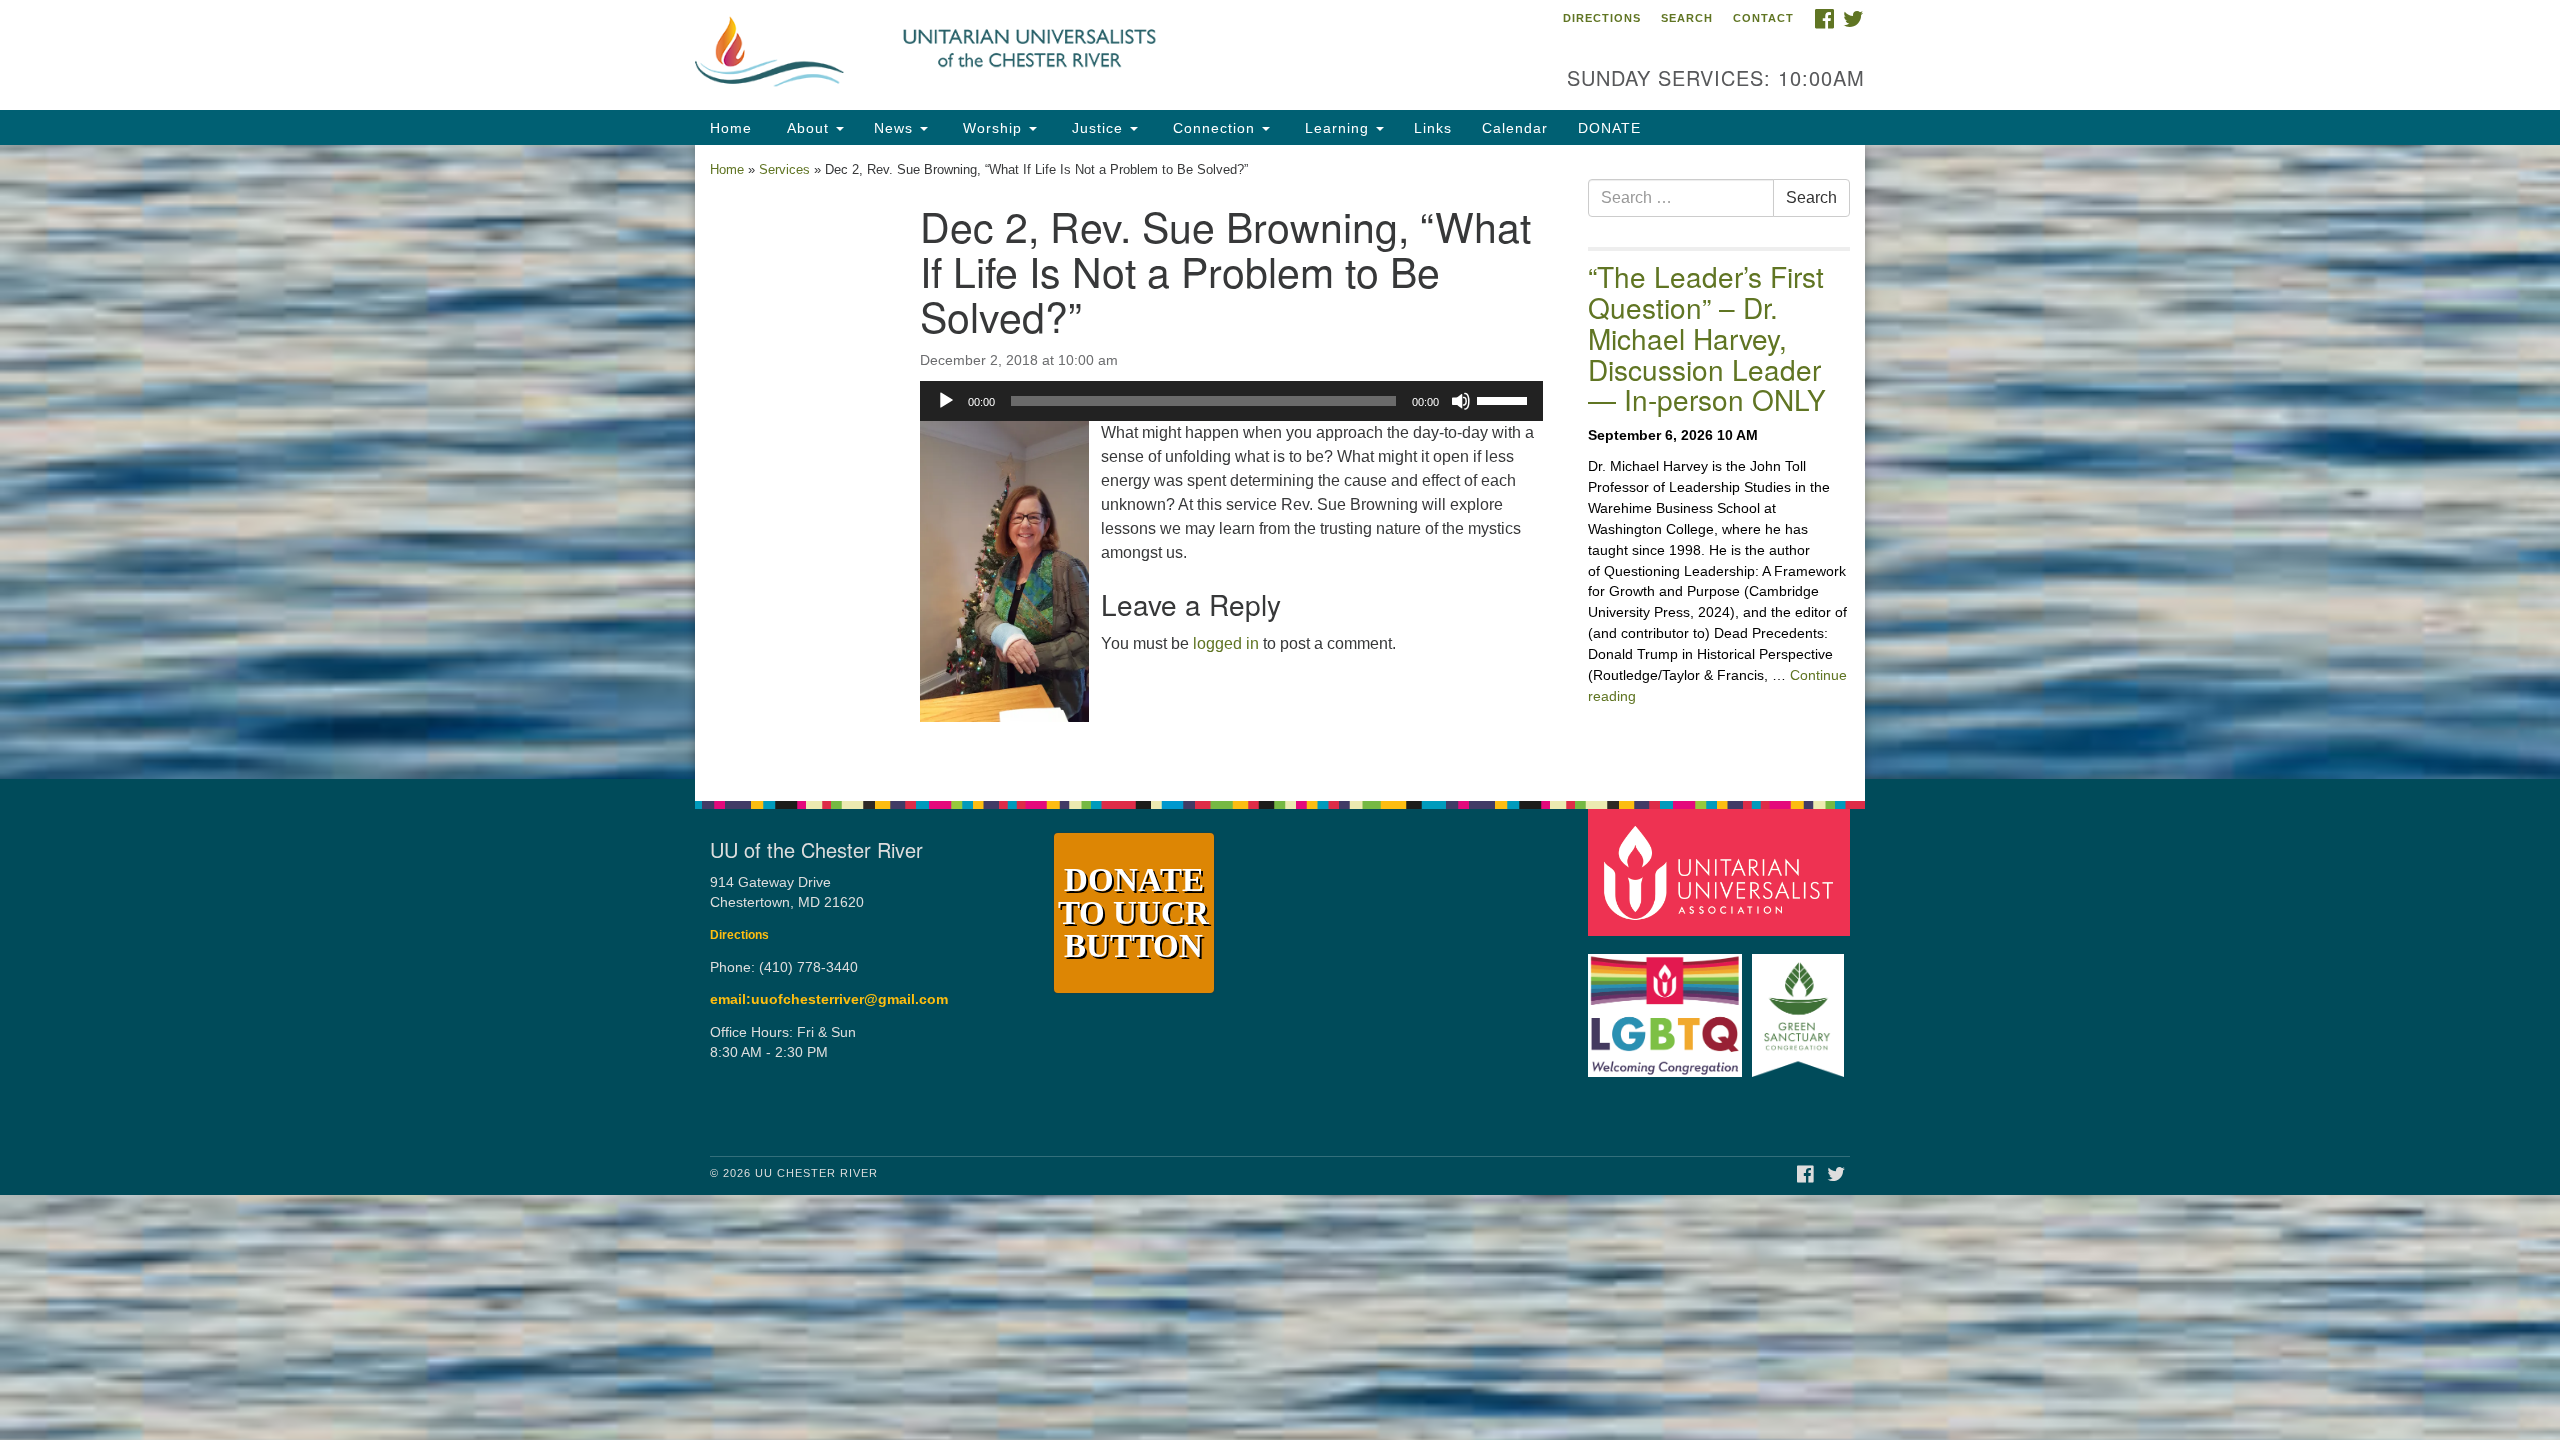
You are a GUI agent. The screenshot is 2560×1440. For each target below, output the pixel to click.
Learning (1337, 128)
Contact (1763, 18)
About (808, 128)
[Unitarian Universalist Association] (1722, 871)
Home (731, 128)
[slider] (1505, 399)
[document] (1280, 462)
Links (1433, 128)
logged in (1226, 643)
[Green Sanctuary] (1800, 1005)
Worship (992, 128)
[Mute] (1461, 401)
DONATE (1609, 128)
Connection (1214, 128)
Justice (1097, 128)
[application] (1231, 401)
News (896, 128)
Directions (1602, 18)
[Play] (946, 401)
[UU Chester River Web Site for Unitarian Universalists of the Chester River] (1036, 55)
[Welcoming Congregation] (1668, 1005)
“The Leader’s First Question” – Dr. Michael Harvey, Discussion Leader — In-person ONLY (1707, 337)
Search (1687, 18)
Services (784, 169)
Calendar (1515, 128)
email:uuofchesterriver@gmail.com (829, 999)
